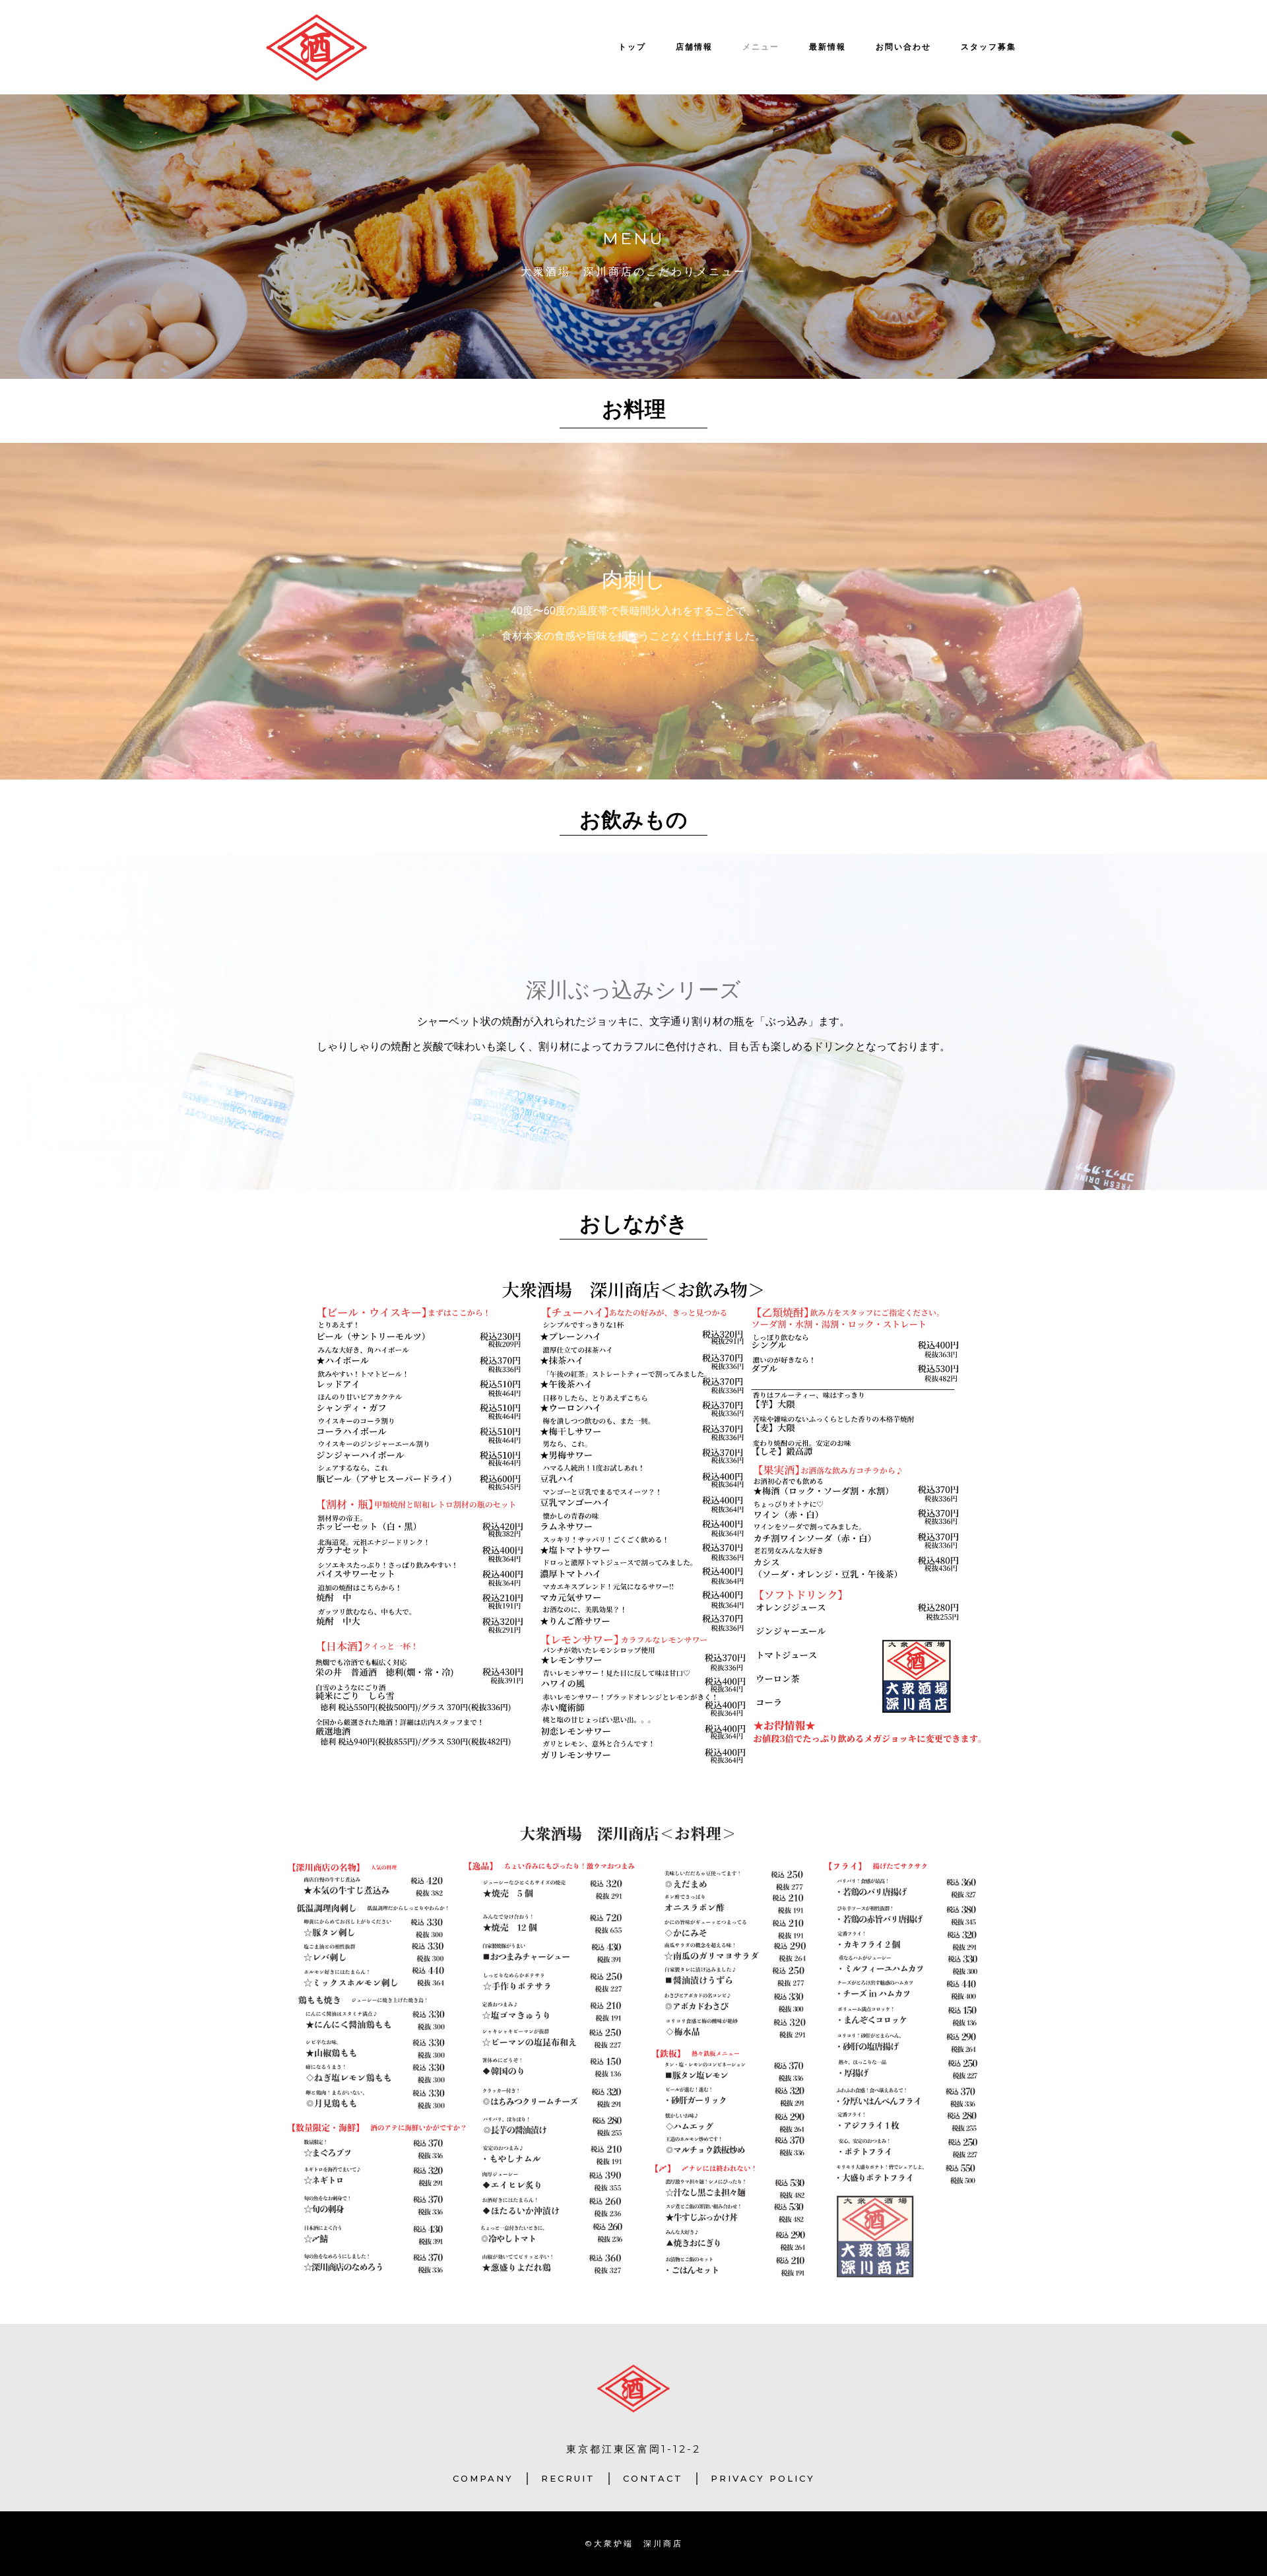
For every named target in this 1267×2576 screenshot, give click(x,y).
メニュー (761, 47)
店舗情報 (694, 47)
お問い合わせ (903, 47)
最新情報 (828, 47)
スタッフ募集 (989, 47)
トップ (632, 47)
